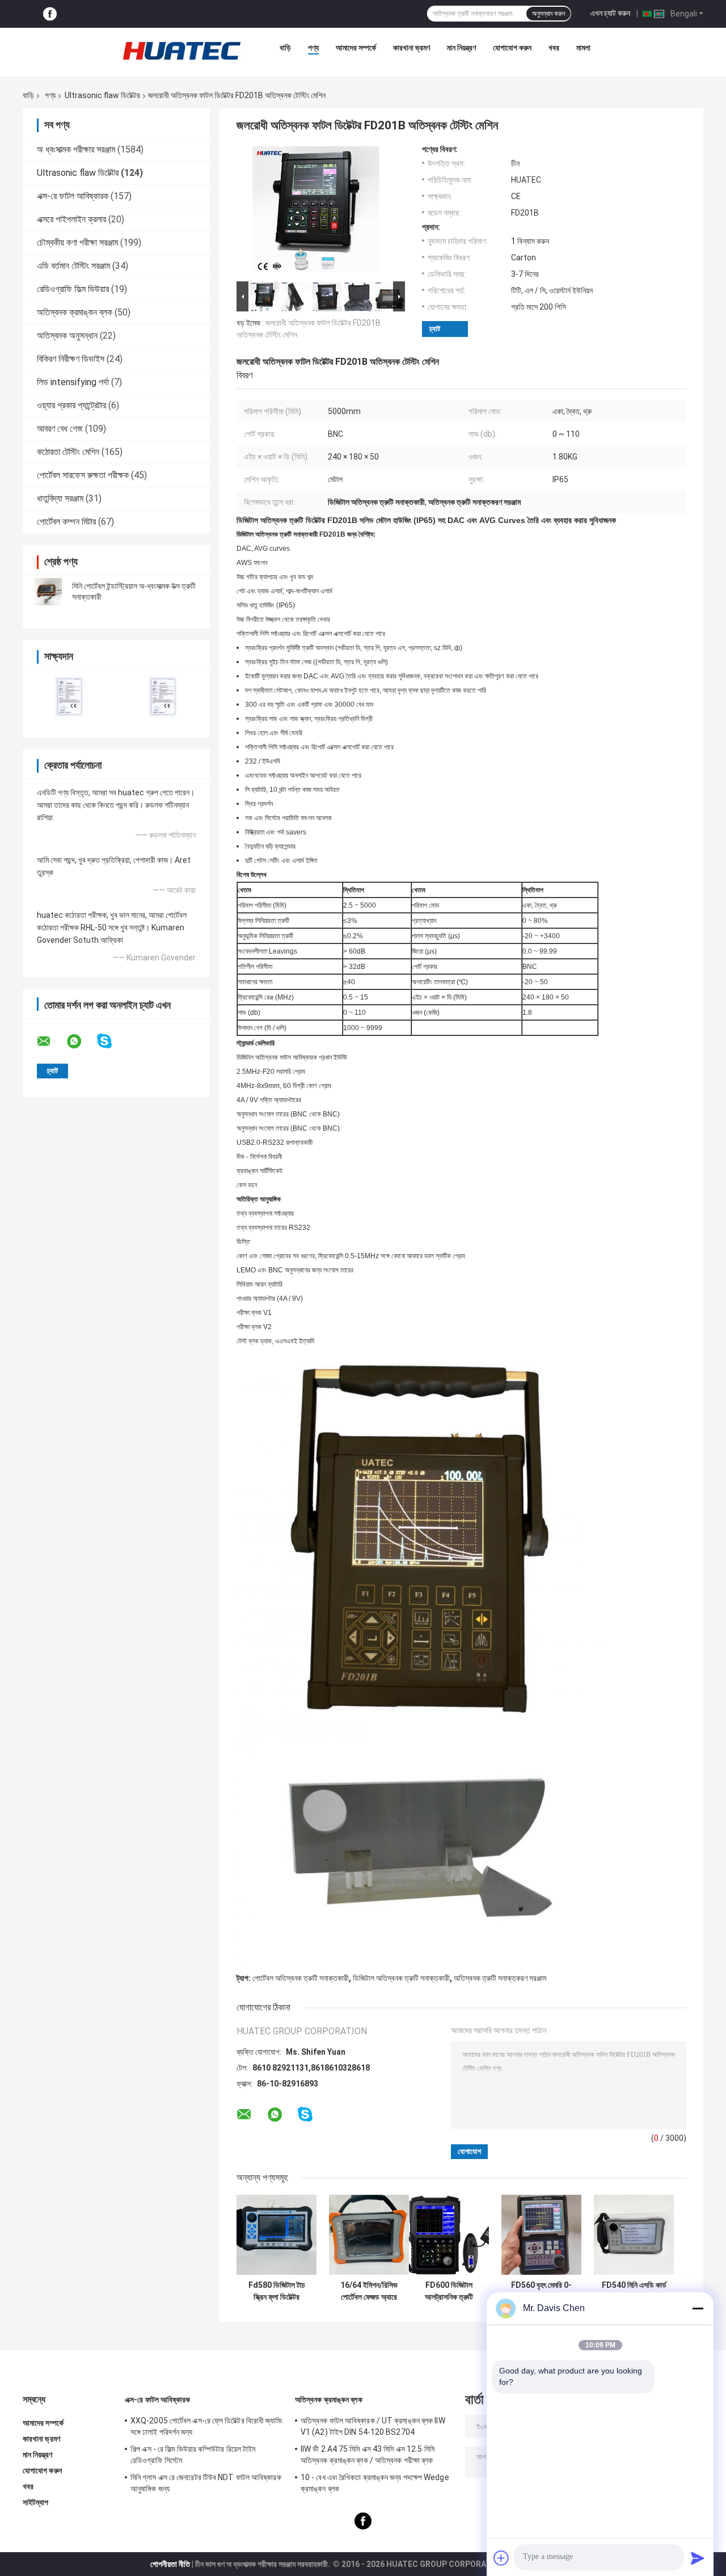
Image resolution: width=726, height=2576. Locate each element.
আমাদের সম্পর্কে (356, 48)
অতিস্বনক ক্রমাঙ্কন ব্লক (75, 312)
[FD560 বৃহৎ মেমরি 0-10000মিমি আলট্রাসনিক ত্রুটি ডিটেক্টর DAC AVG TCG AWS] (541, 2235)
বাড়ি (285, 48)
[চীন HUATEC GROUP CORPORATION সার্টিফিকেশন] (69, 696)
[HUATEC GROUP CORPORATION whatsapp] (81, 1042)
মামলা (583, 48)
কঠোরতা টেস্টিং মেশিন (68, 452)
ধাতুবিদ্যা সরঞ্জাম (60, 498)
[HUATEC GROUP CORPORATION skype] (111, 1041)
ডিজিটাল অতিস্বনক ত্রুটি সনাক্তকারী (401, 1978)
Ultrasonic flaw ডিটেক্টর (102, 95)
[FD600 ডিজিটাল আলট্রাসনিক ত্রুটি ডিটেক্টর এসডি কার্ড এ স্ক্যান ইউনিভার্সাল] (449, 2235)
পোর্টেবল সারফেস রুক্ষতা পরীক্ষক (83, 475)
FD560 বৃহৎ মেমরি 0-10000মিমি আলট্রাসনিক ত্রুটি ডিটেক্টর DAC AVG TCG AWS (542, 2291)
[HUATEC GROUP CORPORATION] (181, 50)
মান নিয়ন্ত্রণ (461, 48)
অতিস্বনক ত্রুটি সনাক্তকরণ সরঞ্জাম (500, 1978)
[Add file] (501, 2558)
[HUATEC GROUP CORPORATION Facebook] (50, 14)
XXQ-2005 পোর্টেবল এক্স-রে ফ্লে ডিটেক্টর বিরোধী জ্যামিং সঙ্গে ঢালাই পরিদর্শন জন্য (207, 2426)
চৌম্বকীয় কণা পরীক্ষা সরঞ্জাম (77, 243)
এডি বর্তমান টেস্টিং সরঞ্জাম (73, 266)
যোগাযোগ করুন (512, 48)
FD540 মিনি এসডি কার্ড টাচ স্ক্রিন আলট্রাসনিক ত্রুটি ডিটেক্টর (634, 2291)
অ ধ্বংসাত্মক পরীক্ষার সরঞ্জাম (76, 149)
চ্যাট (435, 329)
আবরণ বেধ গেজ (60, 429)
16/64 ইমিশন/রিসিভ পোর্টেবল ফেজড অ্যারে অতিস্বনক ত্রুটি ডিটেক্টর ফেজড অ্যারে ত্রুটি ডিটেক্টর (369, 2291)
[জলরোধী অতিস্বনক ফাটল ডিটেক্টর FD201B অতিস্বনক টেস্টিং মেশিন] (316, 212)
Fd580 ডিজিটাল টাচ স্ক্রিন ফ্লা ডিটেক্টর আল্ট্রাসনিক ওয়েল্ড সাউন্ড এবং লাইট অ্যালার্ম (277, 2291)
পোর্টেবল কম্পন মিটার (66, 522)
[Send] (698, 2558)
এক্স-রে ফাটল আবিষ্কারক (73, 196)
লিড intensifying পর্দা (73, 382)
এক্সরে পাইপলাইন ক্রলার (71, 219)
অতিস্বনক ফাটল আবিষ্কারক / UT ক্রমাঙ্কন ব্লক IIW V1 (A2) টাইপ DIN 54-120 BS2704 (373, 2426)
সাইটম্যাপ (36, 2502)
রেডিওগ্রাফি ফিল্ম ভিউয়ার (73, 289)
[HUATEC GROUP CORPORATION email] (51, 1042)
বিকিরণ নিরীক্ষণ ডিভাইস (71, 359)
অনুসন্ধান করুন (548, 14)
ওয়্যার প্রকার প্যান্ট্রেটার (71, 405)
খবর (554, 48)
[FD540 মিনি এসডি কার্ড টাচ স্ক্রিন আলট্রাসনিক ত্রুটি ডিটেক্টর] (634, 2235)
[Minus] (698, 2308)
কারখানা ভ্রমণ (411, 48)
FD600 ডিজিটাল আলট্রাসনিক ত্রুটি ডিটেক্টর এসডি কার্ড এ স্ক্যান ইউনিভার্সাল (449, 2291)
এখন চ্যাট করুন (610, 13)
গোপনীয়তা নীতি (170, 2564)
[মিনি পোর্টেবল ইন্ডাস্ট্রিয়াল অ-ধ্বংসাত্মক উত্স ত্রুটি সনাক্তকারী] (48, 592)
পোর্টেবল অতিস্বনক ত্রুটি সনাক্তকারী (301, 1978)
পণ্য (313, 48)
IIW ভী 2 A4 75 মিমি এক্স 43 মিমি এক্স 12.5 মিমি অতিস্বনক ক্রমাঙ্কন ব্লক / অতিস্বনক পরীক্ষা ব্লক (368, 2455)
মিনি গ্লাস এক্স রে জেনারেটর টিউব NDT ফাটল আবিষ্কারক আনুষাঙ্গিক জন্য (206, 2483)
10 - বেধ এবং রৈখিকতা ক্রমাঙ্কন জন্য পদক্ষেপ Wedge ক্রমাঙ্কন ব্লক (375, 2483)
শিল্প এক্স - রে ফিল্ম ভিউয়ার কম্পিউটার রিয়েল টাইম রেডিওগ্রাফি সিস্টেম (193, 2455)
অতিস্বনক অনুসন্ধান (67, 336)
